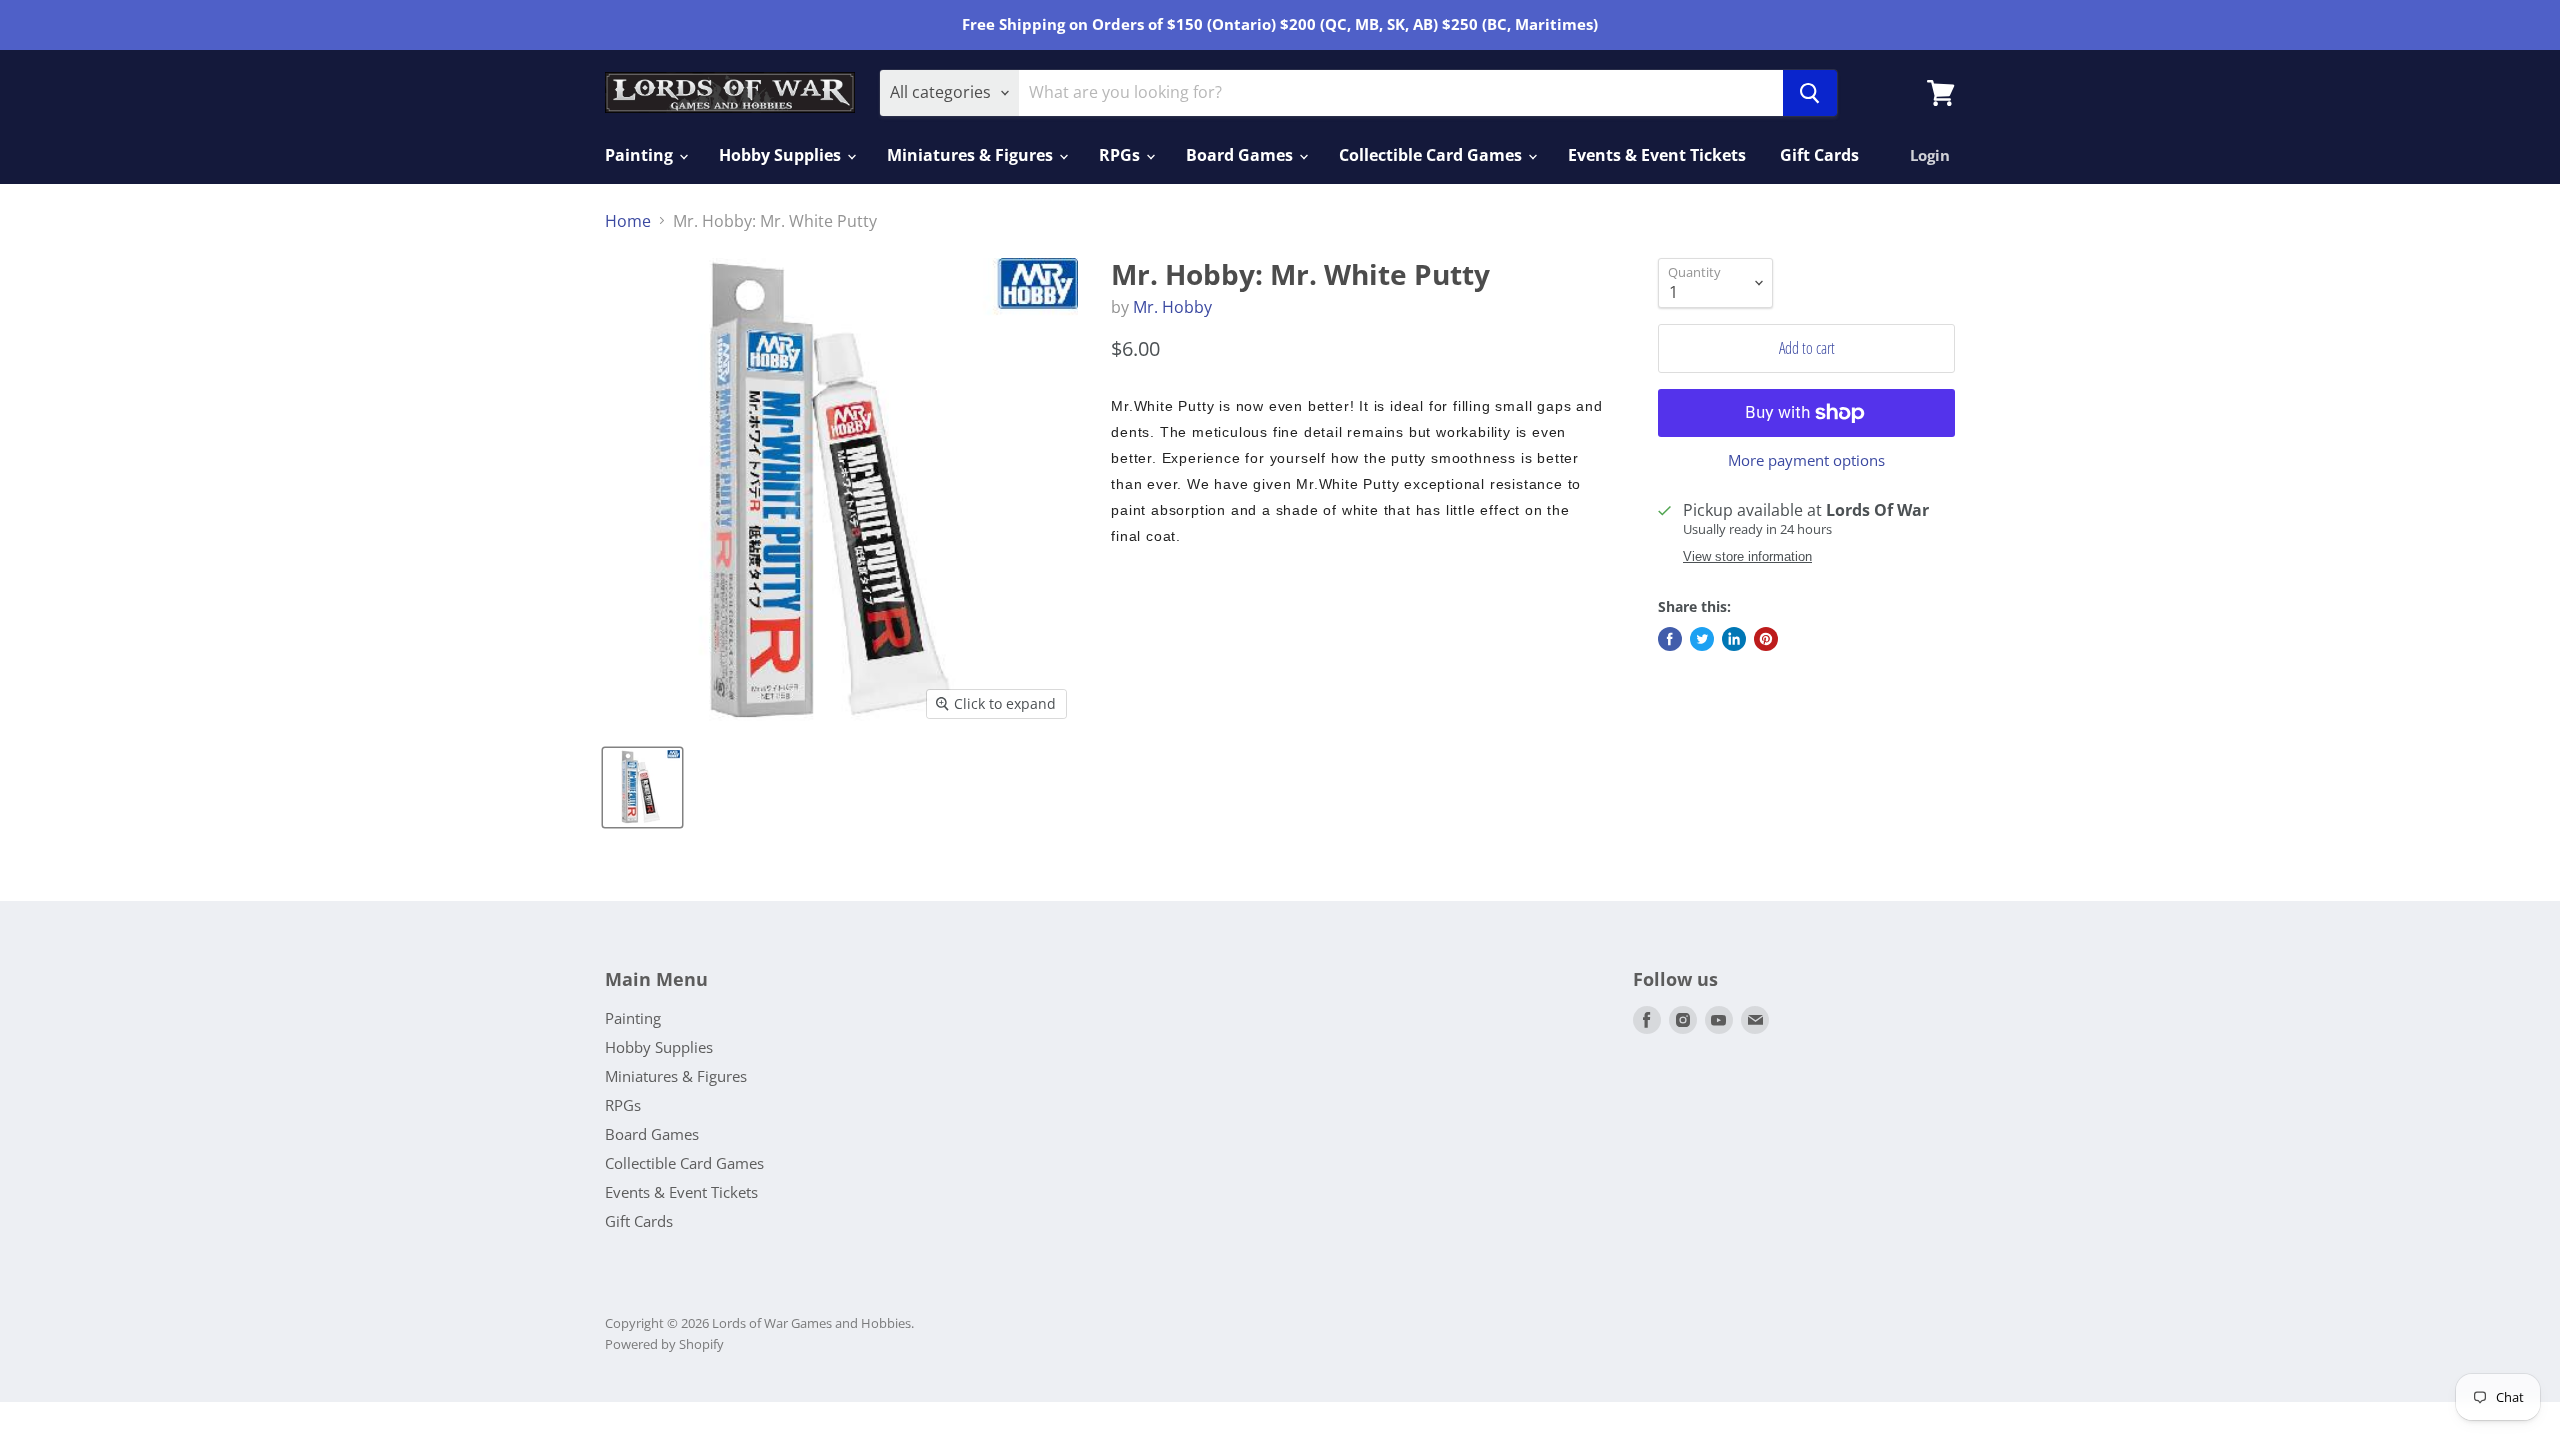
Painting (641, 155)
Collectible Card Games (1432, 155)
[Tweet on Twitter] (1702, 639)
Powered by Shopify (664, 1344)
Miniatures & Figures (972, 155)
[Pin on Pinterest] (1766, 639)
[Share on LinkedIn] (1734, 639)
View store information (1747, 557)
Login (1930, 155)
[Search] (1810, 93)
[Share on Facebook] (1670, 639)
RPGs (1121, 155)
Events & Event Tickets (1657, 155)
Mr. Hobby (1172, 307)
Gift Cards (1819, 155)
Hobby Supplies (782, 155)
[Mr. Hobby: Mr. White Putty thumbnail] (642, 787)
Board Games (1241, 155)
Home (628, 221)
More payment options (1806, 460)
